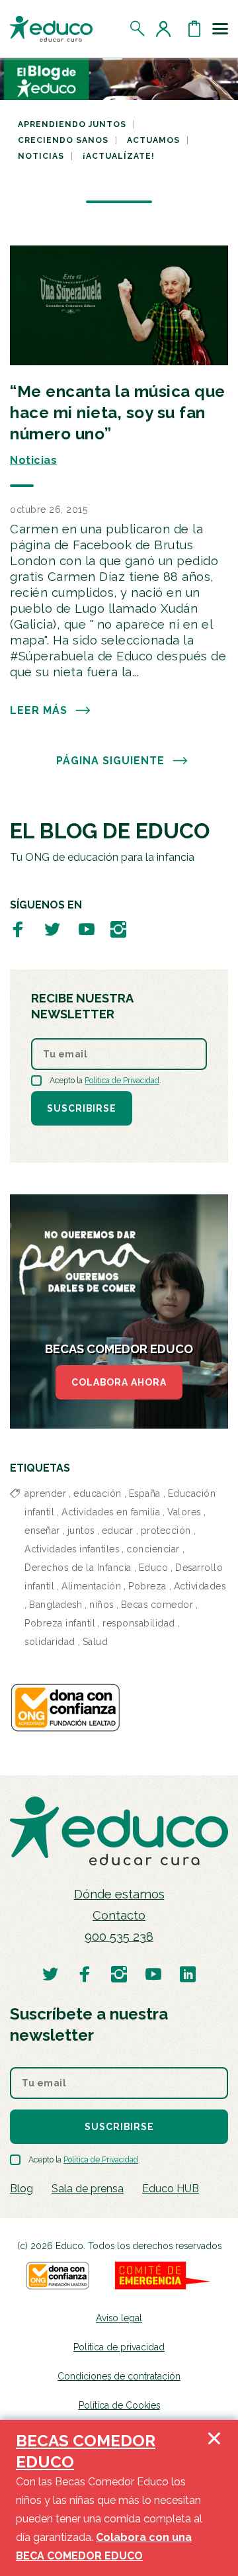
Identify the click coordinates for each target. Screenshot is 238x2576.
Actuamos (153, 140)
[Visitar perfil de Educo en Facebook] (18, 929)
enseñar (42, 1531)
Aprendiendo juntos (72, 124)
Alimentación (91, 1586)
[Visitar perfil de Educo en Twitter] (52, 929)
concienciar (153, 1549)
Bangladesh (56, 1605)
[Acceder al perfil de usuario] (166, 28)
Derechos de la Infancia (78, 1568)
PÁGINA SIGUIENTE (110, 761)
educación (98, 1493)
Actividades (200, 1586)
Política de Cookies (119, 2405)
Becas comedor (157, 1605)
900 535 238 (119, 1936)
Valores (184, 1512)
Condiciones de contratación (119, 2376)
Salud (96, 1642)
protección (166, 1531)
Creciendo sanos (63, 140)
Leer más (39, 710)
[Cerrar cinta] (214, 2498)
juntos (81, 1531)
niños (101, 1605)
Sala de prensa (88, 2189)
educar (118, 1531)
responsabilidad (139, 1623)
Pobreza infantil (60, 1623)
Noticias (41, 156)
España (145, 1493)
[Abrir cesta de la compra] (194, 28)
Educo (154, 1568)
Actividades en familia (111, 1512)
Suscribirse (82, 1108)
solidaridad (50, 1642)
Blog (21, 2189)
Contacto (119, 1915)
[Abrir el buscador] (138, 28)
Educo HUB (171, 2189)
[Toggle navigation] (220, 28)
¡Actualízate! (119, 156)
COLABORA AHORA (119, 1382)
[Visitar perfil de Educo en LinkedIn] (188, 1974)
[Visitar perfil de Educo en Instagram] (118, 929)
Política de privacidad (119, 2347)
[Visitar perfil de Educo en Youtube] (87, 929)
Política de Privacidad (122, 1081)
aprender (45, 1493)
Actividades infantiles (72, 1549)
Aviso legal (119, 2318)
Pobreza (147, 1586)
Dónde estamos (119, 1894)
